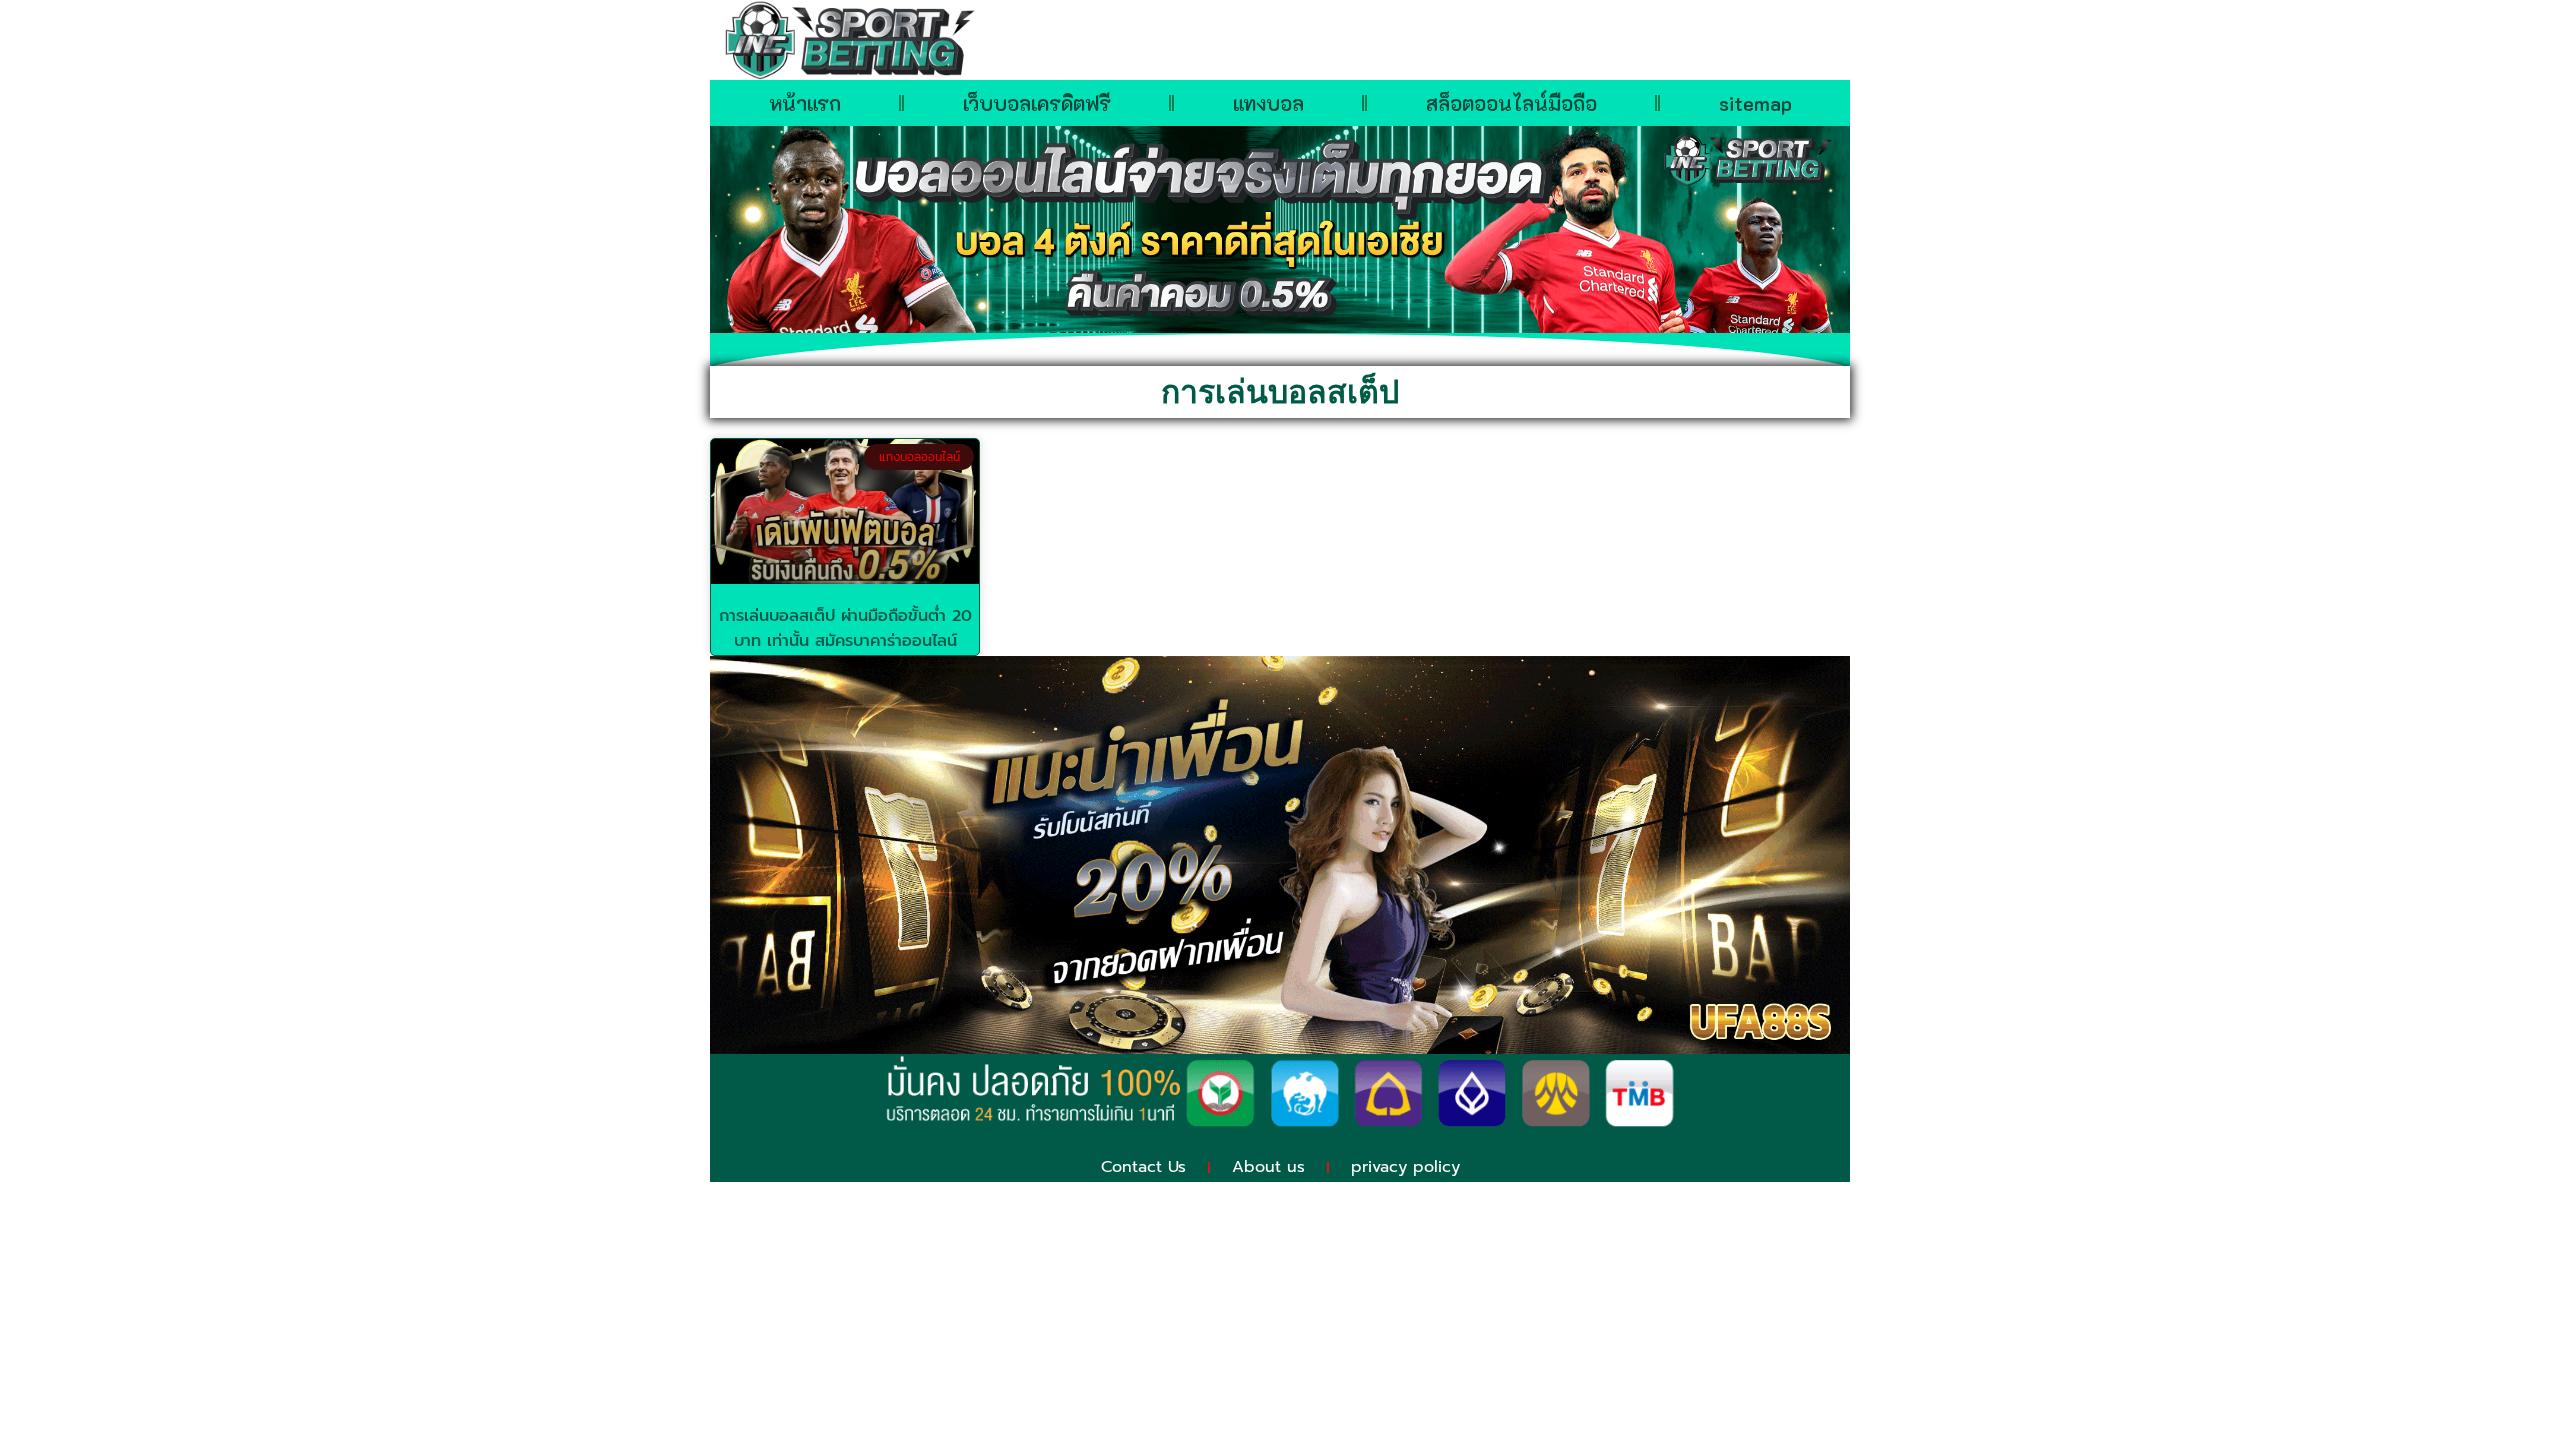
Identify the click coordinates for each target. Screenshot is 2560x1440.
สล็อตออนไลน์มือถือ (1511, 103)
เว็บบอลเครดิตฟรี (1037, 103)
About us (1268, 1167)
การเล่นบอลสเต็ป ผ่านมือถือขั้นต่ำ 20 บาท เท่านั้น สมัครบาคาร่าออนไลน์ (845, 629)
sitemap (1755, 103)
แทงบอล (1268, 103)
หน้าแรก (805, 103)
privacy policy (1405, 1167)
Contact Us (1143, 1167)
